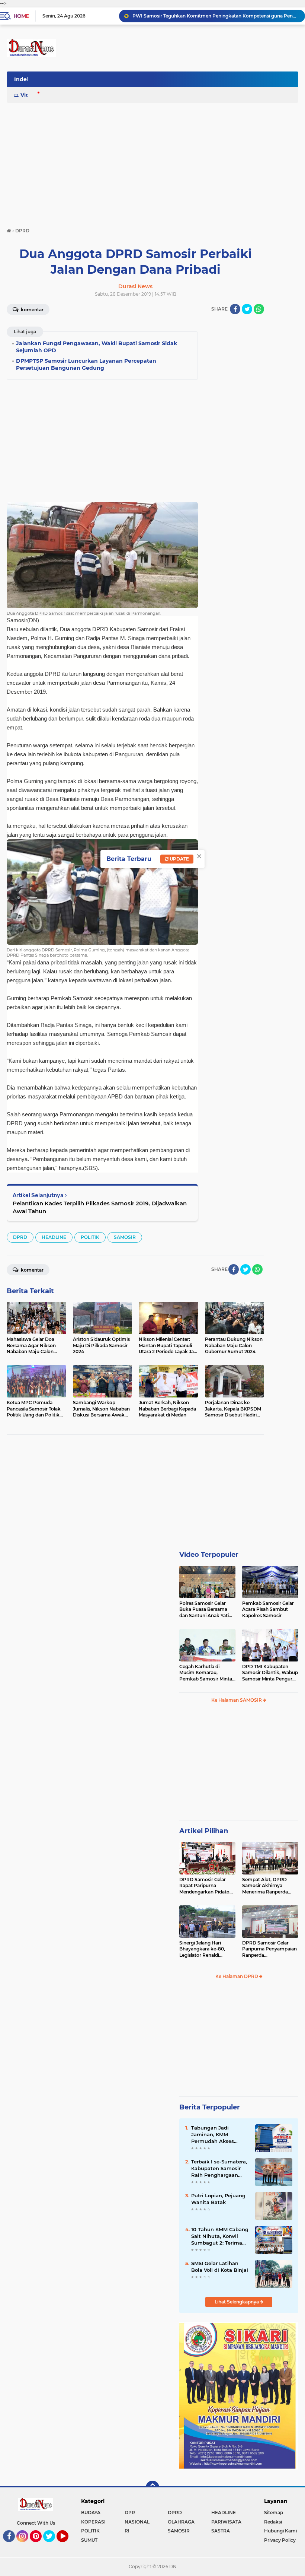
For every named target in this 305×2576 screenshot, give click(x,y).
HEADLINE (54, 1237)
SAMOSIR (125, 1237)
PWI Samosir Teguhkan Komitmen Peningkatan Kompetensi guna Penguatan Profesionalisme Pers (215, 16)
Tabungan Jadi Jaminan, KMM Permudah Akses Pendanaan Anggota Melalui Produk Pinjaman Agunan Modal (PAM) (217, 2135)
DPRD (20, 1237)
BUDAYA (91, 2513)
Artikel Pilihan (204, 1831)
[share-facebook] (235, 309)
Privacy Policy (280, 2540)
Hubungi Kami (280, 2531)
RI (127, 2531)
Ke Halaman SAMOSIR (237, 1700)
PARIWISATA (226, 2522)
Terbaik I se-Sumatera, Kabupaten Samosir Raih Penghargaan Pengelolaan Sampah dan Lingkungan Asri (219, 2169)
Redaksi (273, 2522)
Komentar (32, 310)
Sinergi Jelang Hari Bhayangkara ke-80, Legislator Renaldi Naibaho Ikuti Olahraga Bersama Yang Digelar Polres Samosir (205, 1949)
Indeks (23, 79)
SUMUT (89, 2540)
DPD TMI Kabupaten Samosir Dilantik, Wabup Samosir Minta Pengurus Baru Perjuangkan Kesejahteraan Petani (270, 1673)
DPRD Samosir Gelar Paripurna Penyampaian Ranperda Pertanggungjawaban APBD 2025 (269, 1949)
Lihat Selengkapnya (237, 2302)
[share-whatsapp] (259, 309)
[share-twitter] (247, 309)
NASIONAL (137, 2522)
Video (28, 95)
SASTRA (221, 2531)
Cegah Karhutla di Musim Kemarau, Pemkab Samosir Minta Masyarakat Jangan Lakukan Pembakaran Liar (206, 1673)
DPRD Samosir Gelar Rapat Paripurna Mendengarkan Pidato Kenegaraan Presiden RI (206, 1886)
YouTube (68, 2545)
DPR (130, 2513)
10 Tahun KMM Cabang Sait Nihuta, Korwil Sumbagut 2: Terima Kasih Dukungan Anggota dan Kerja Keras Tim (220, 2236)
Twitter (52, 2545)
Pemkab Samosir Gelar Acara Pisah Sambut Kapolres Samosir (268, 1610)
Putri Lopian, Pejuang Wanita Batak (218, 2199)
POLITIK (90, 1237)
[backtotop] (152, 2487)
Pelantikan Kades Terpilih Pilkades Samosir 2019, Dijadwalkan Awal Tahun (100, 1207)
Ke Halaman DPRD (237, 1976)
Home (21, 16)
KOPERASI (93, 2522)
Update (179, 859)
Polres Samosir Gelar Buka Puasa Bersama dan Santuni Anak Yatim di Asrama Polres (206, 1610)
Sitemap (274, 2513)
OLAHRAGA (181, 2522)
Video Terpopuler (209, 1555)
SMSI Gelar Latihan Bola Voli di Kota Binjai (220, 2267)
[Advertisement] (152, 162)
